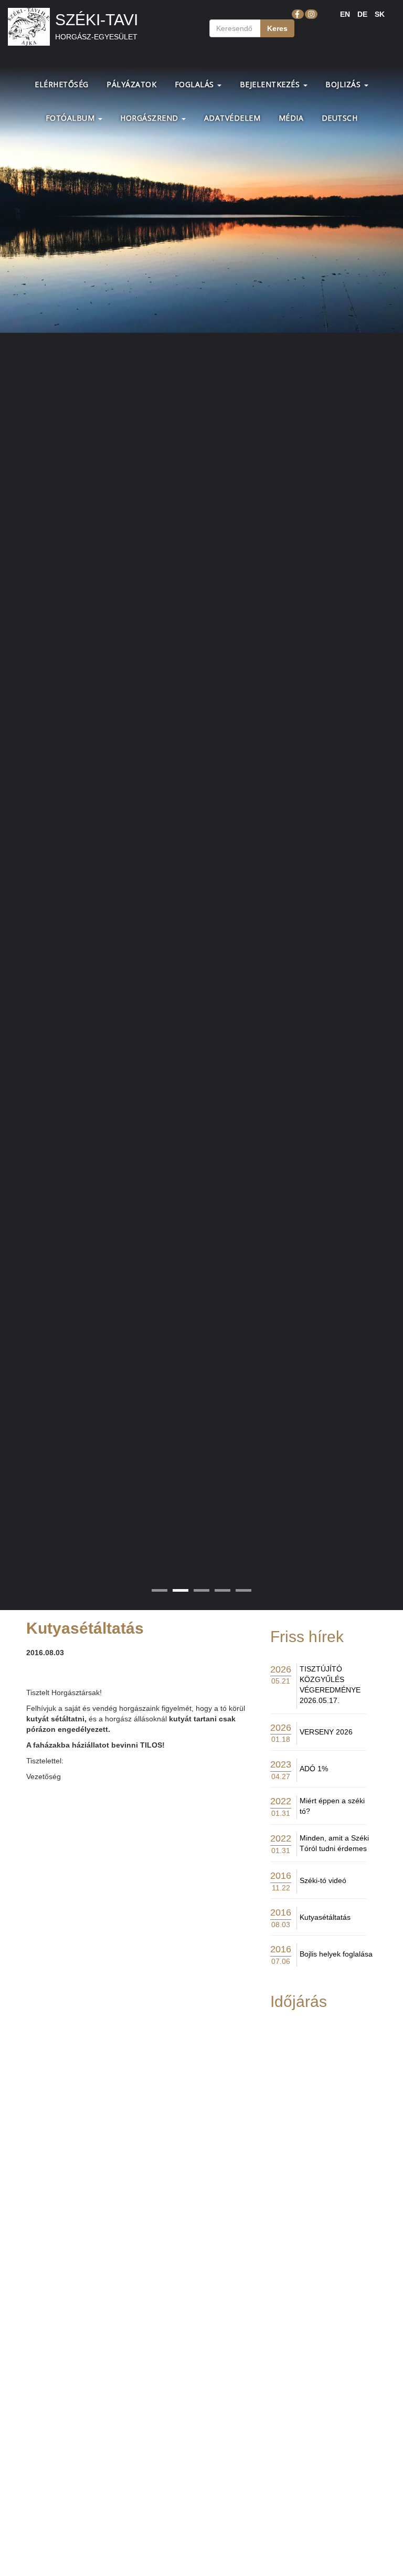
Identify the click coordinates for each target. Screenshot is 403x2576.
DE (362, 14)
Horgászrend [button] (150, 118)
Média (291, 118)
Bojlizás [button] (344, 84)
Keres (277, 28)
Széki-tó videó (323, 1880)
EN (345, 14)
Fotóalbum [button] (71, 118)
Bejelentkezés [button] (271, 84)
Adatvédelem (232, 118)
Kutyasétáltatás (325, 1917)
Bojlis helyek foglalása (336, 1954)
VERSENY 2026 (326, 1732)
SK (380, 14)
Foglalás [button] (196, 84)
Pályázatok (131, 84)
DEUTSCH (340, 118)
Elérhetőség (62, 84)
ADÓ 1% (314, 1769)
